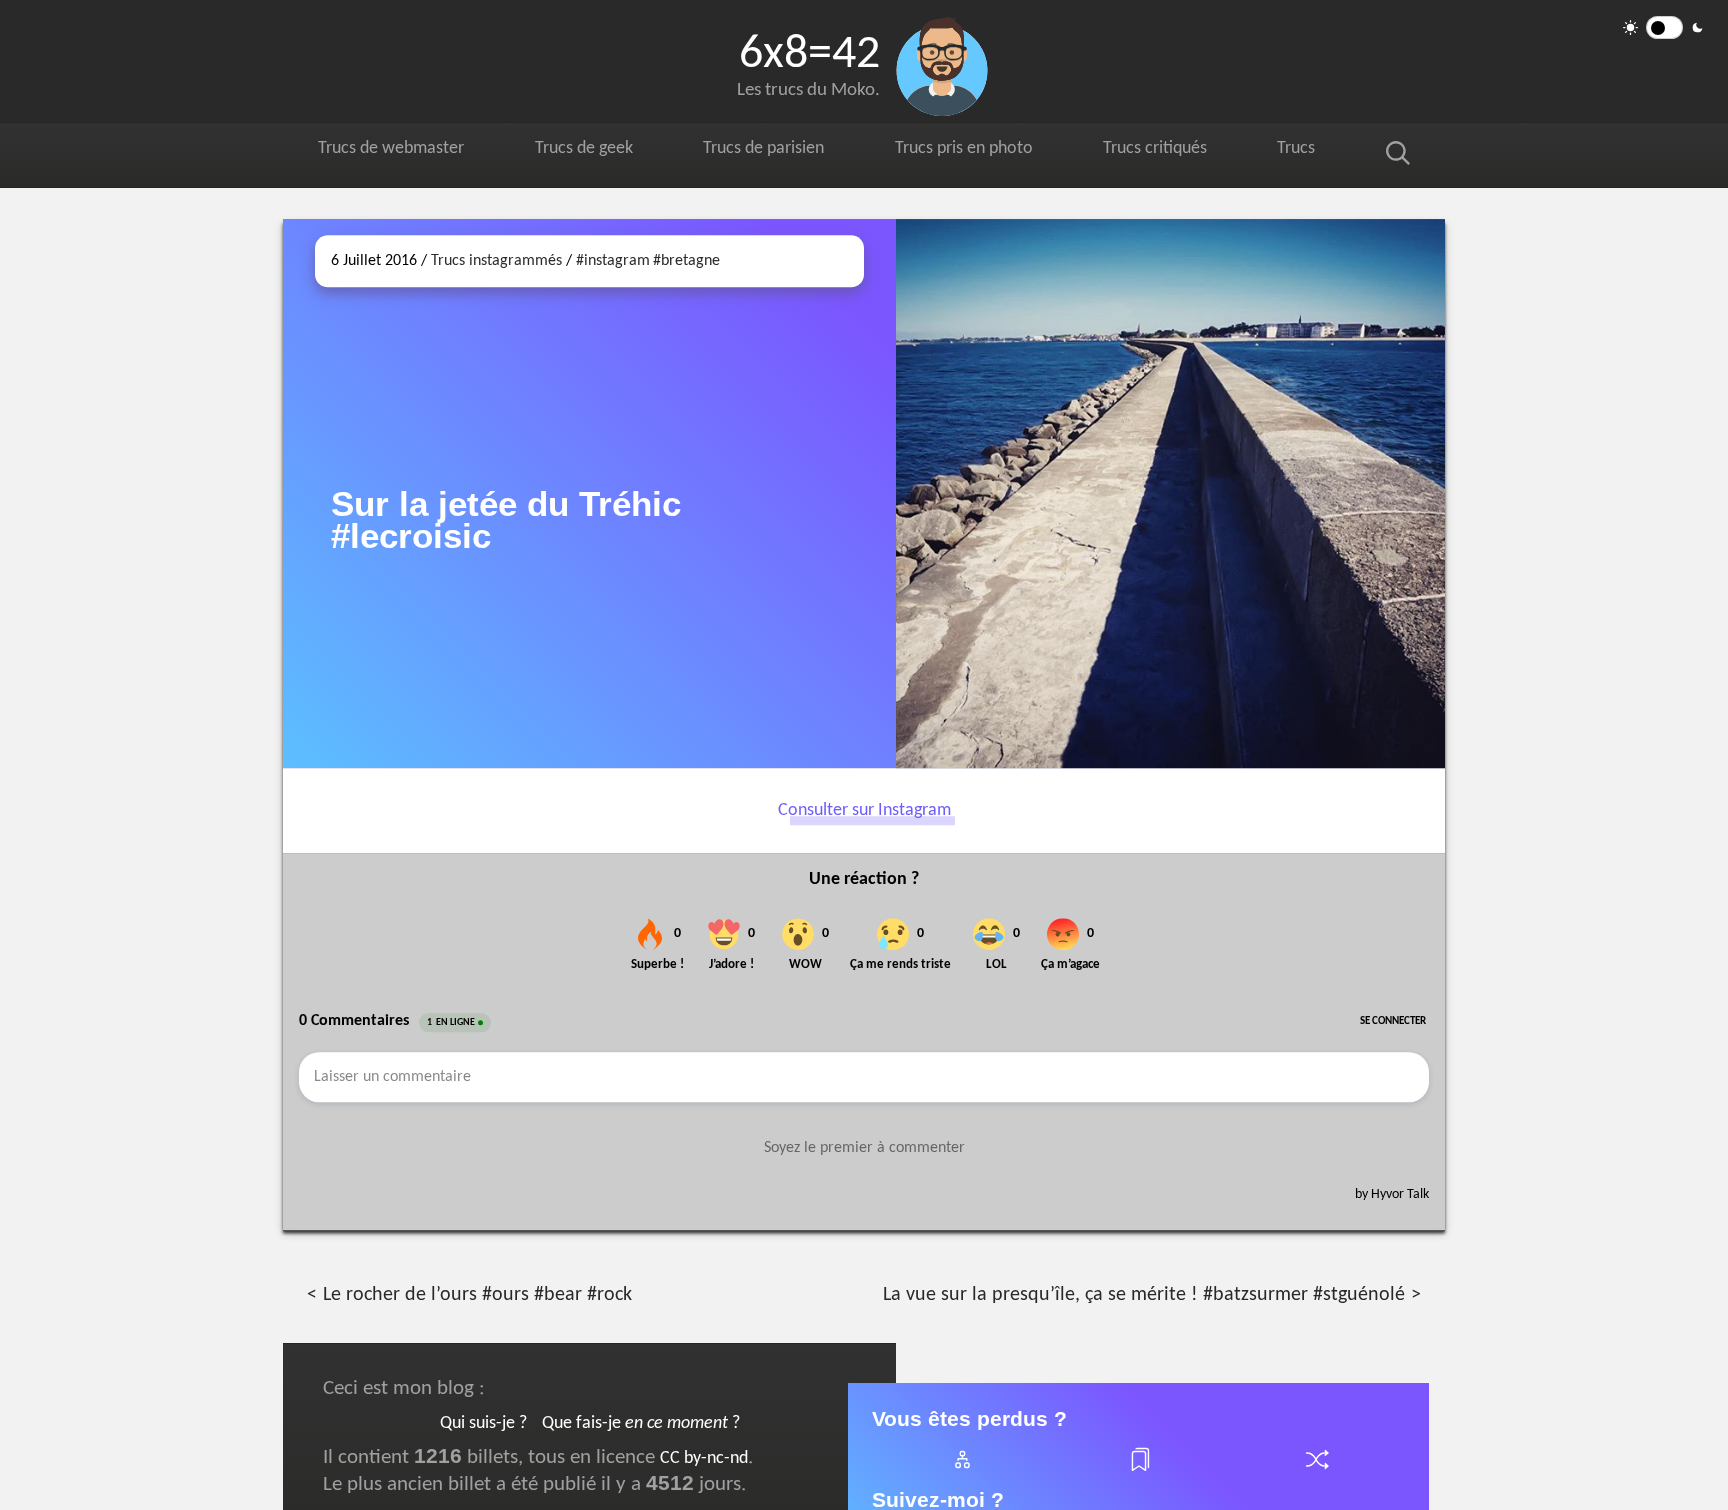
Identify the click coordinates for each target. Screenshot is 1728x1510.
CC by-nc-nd (704, 1458)
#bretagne (686, 261)
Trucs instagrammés (496, 261)
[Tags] (1139, 1471)
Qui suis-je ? (483, 1423)
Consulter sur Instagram (864, 810)
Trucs (1317, 151)
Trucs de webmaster (395, 151)
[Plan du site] (961, 1471)
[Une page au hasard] (1316, 1471)
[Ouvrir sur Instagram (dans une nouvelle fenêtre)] (1170, 493)
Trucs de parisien (776, 151)
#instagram (613, 261)
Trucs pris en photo (982, 151)
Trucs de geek (592, 151)
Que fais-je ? (641, 1423)
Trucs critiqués (1179, 151)
